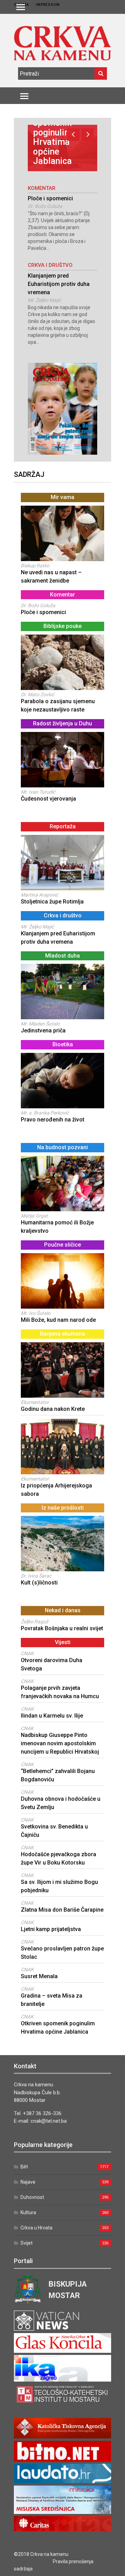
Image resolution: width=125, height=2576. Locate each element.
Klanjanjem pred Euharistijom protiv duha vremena (59, 284)
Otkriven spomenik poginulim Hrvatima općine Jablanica (52, 137)
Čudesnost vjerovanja (48, 799)
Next (87, 134)
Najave (28, 2182)
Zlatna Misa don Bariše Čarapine (62, 1910)
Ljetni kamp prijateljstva (51, 1929)
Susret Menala (39, 1976)
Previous (73, 134)
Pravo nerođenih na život (53, 1120)
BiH (24, 2167)
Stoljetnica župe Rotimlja (52, 902)
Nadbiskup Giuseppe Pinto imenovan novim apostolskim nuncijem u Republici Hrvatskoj (60, 1743)
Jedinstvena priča (43, 1031)
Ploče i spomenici (50, 198)
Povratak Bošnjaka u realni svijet (62, 1628)
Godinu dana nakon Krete (53, 1409)
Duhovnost (32, 2197)
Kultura (28, 2212)
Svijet (27, 2243)
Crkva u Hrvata (36, 2228)
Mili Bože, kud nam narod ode (58, 1320)
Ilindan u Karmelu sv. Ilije (52, 1716)
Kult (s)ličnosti (39, 1583)
